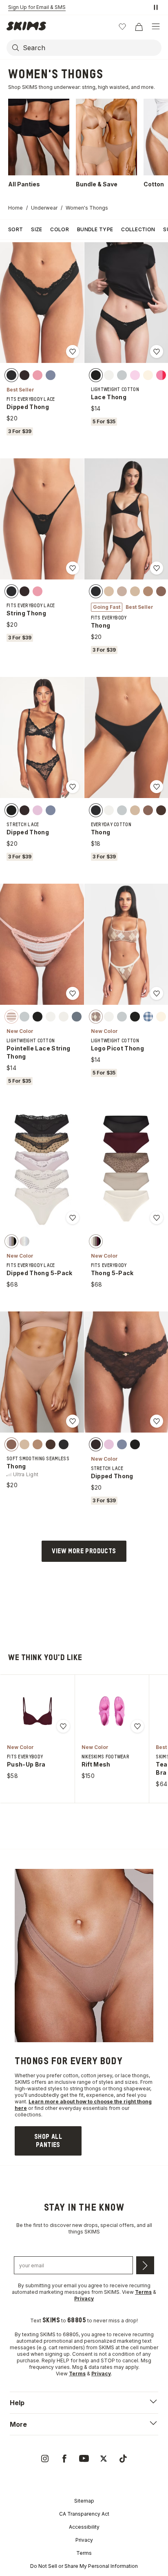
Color (60, 229)
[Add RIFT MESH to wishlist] (137, 1726)
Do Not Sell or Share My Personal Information (84, 2566)
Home (15, 208)
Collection (138, 229)
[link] (48, 2141)
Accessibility (84, 2527)
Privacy (84, 2540)
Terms (84, 2553)
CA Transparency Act (84, 2514)
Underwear (44, 208)
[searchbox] (91, 48)
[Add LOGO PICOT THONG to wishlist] (157, 993)
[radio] (11, 375)
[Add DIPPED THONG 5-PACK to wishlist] (73, 1218)
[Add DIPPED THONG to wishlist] (73, 352)
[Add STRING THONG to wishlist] (73, 568)
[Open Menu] (156, 27)
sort (15, 229)
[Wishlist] (122, 27)
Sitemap (84, 2501)
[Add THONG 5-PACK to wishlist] (157, 1218)
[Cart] (139, 27)
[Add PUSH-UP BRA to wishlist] (63, 1726)
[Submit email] (145, 2265)
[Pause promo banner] (156, 7)
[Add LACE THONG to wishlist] (157, 352)
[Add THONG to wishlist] (157, 568)
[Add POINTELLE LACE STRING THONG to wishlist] (73, 993)
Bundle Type (95, 229)
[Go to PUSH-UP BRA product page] (38, 1711)
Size (36, 229)
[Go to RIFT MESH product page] (112, 1711)
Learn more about (52, 2102)
